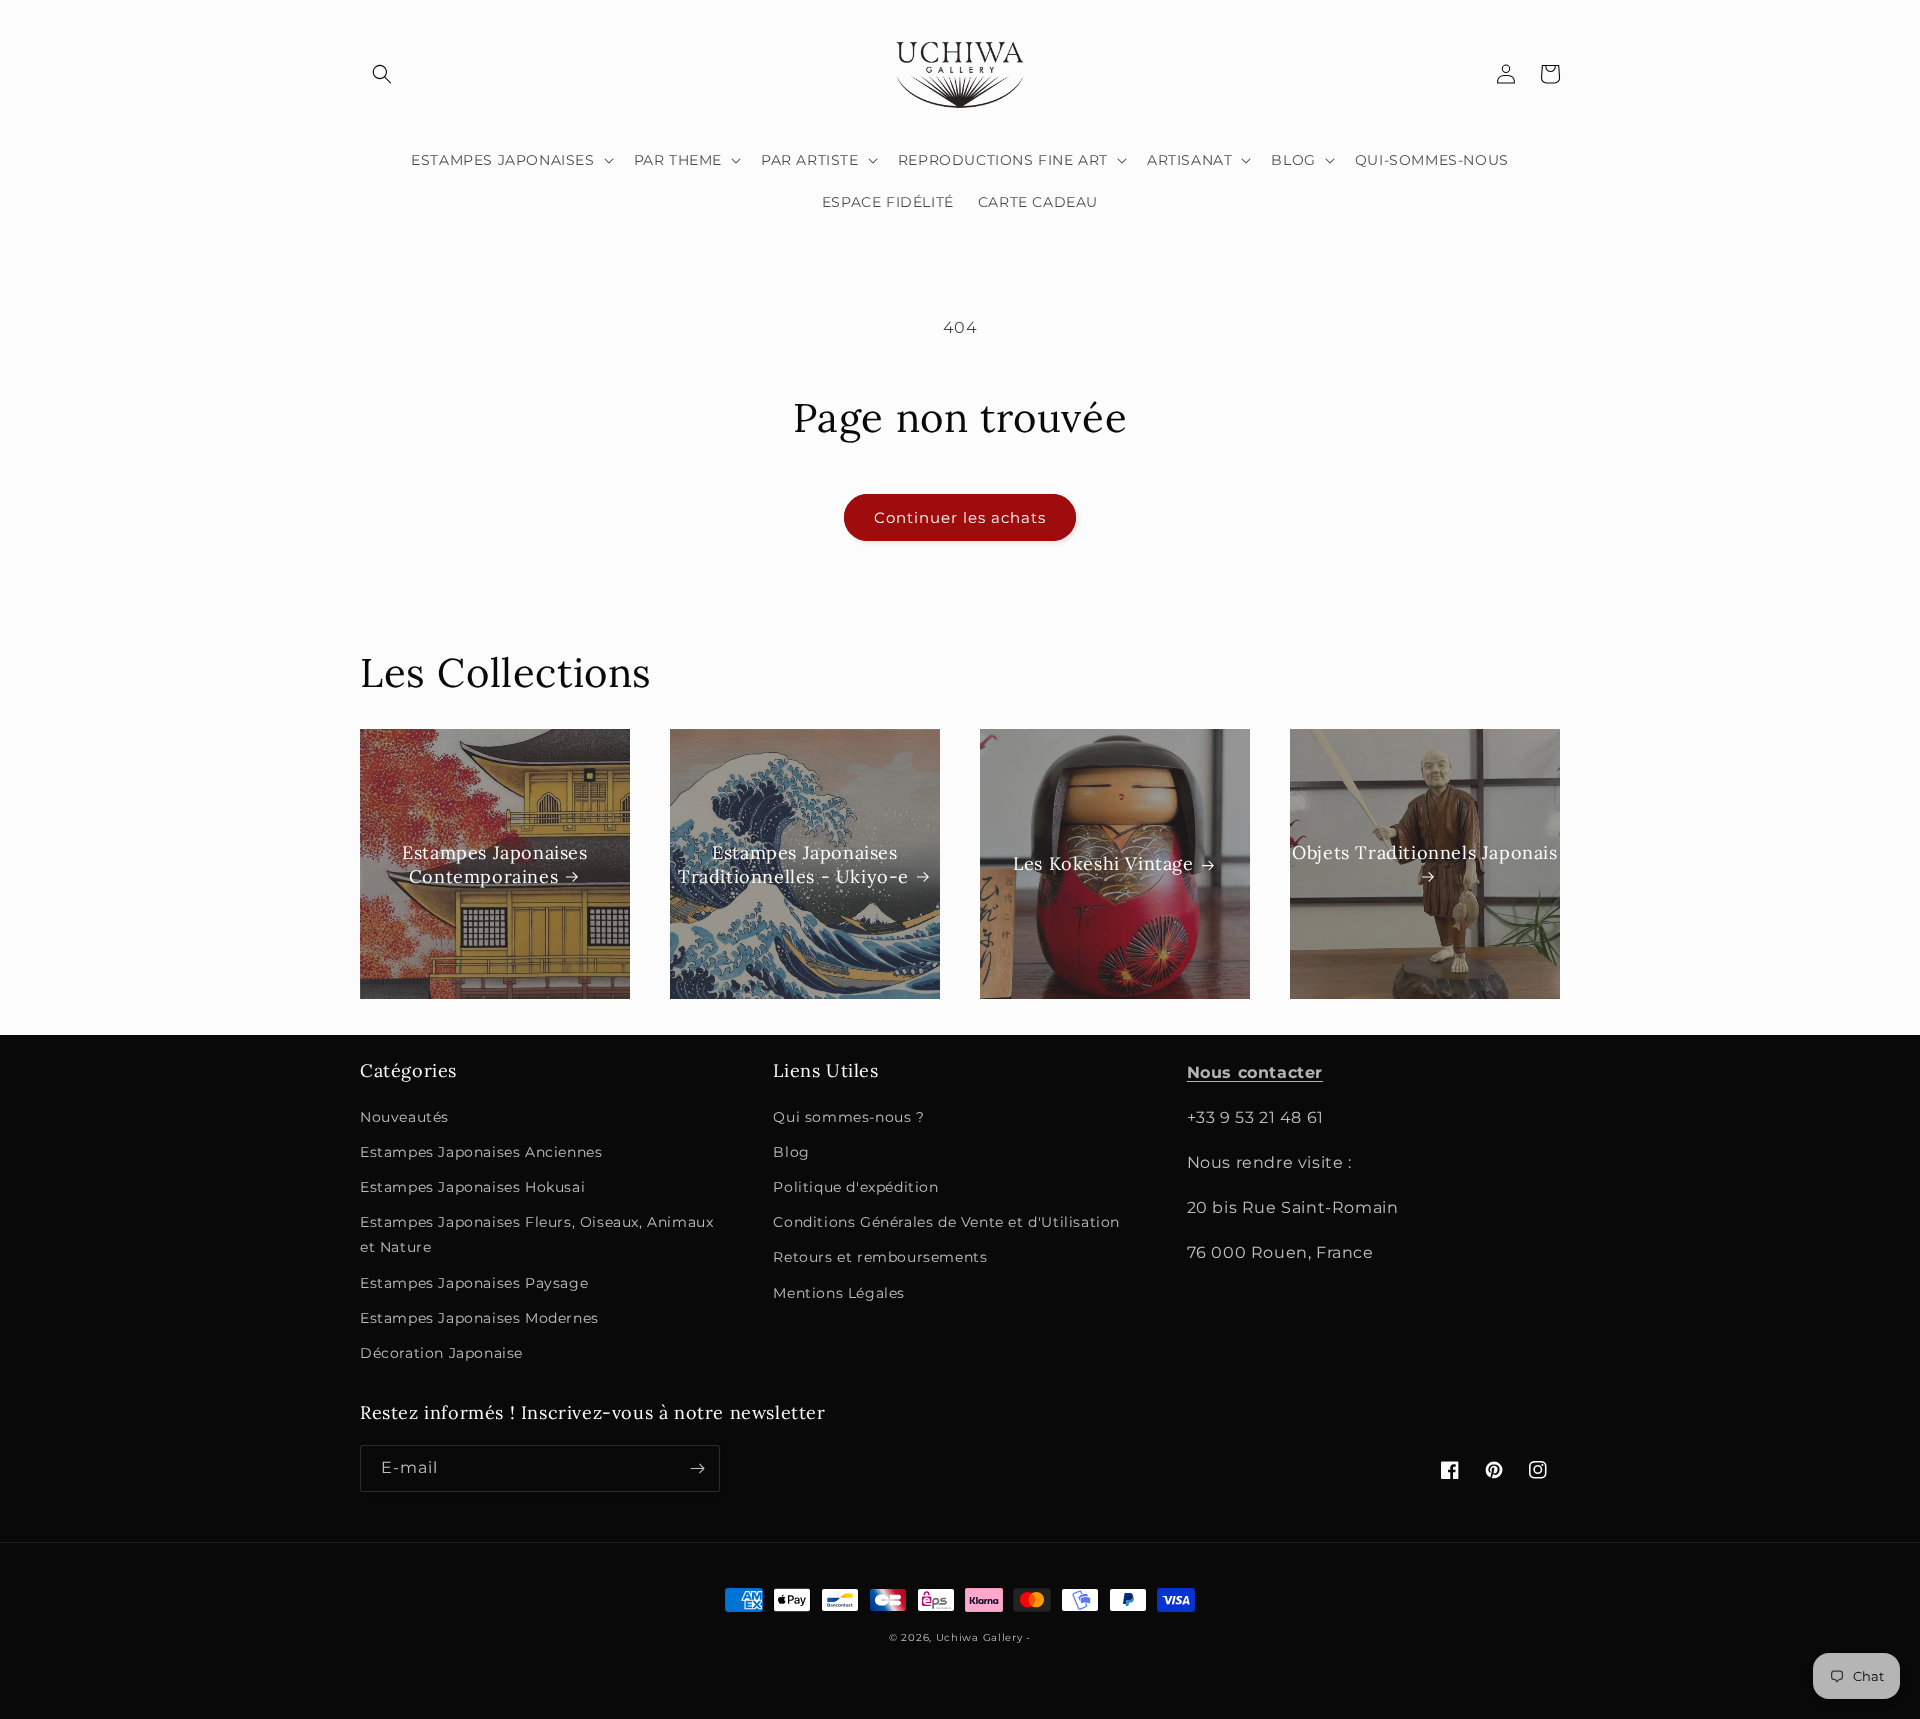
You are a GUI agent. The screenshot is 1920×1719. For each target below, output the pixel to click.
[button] (382, 74)
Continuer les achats (960, 517)
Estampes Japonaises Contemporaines (494, 864)
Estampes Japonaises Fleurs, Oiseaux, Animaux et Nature (536, 1234)
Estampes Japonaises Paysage (474, 1283)
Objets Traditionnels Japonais (1424, 852)
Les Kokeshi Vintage (1103, 864)
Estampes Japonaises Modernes (479, 1318)
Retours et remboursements (880, 1257)
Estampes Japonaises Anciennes (481, 1152)
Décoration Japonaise (441, 1353)
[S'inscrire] (697, 1468)
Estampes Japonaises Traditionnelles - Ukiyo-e (793, 864)
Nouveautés (404, 1117)
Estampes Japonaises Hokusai (472, 1187)
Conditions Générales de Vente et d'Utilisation (946, 1222)
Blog (791, 1152)
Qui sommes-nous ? (848, 1117)
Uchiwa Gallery (979, 1637)
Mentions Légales (839, 1293)
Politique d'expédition (855, 1187)
